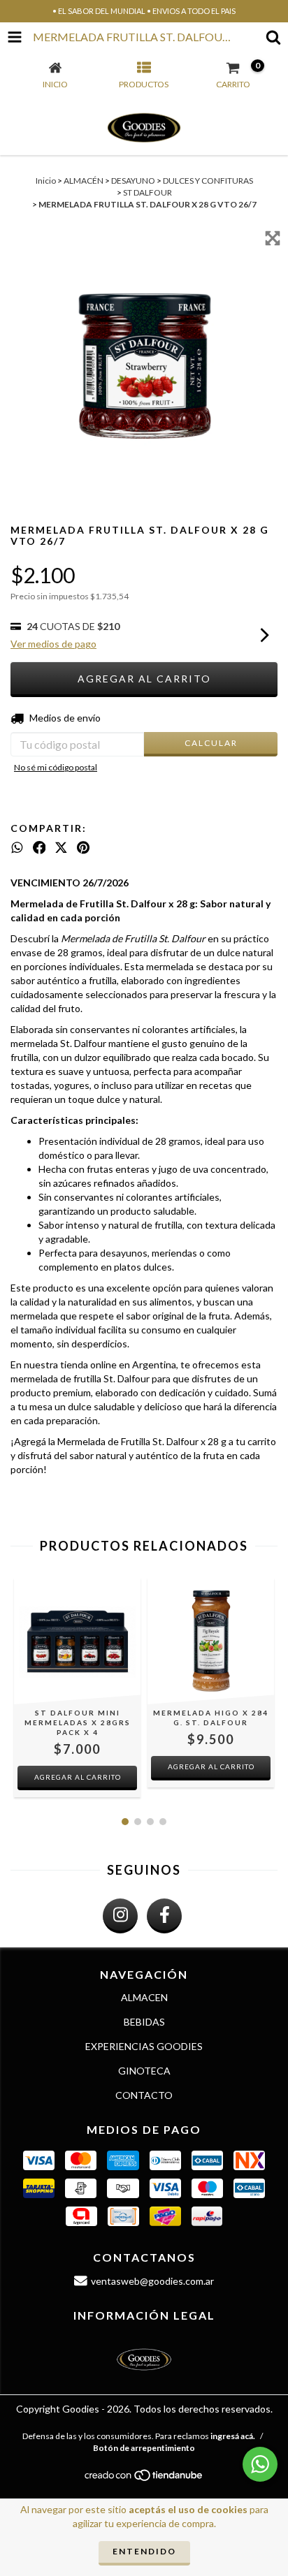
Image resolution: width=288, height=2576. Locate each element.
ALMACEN (144, 1997)
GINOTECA (144, 2071)
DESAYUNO (133, 181)
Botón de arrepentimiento (144, 2448)
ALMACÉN (84, 181)
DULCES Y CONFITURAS (208, 181)
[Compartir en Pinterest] (83, 848)
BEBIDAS (144, 2022)
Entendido (144, 2551)
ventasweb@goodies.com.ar (152, 2281)
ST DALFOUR (147, 192)
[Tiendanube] (144, 2479)
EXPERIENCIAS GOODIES (144, 2046)
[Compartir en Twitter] (61, 848)
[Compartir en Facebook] (39, 848)
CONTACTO (144, 2095)
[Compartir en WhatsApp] (17, 848)
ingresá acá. (233, 2436)
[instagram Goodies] (120, 1916)
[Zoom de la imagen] (273, 238)
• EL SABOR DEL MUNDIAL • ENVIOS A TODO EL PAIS (144, 11)
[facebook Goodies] (164, 1916)
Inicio (46, 181)
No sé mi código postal (56, 767)
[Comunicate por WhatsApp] (260, 2464)
